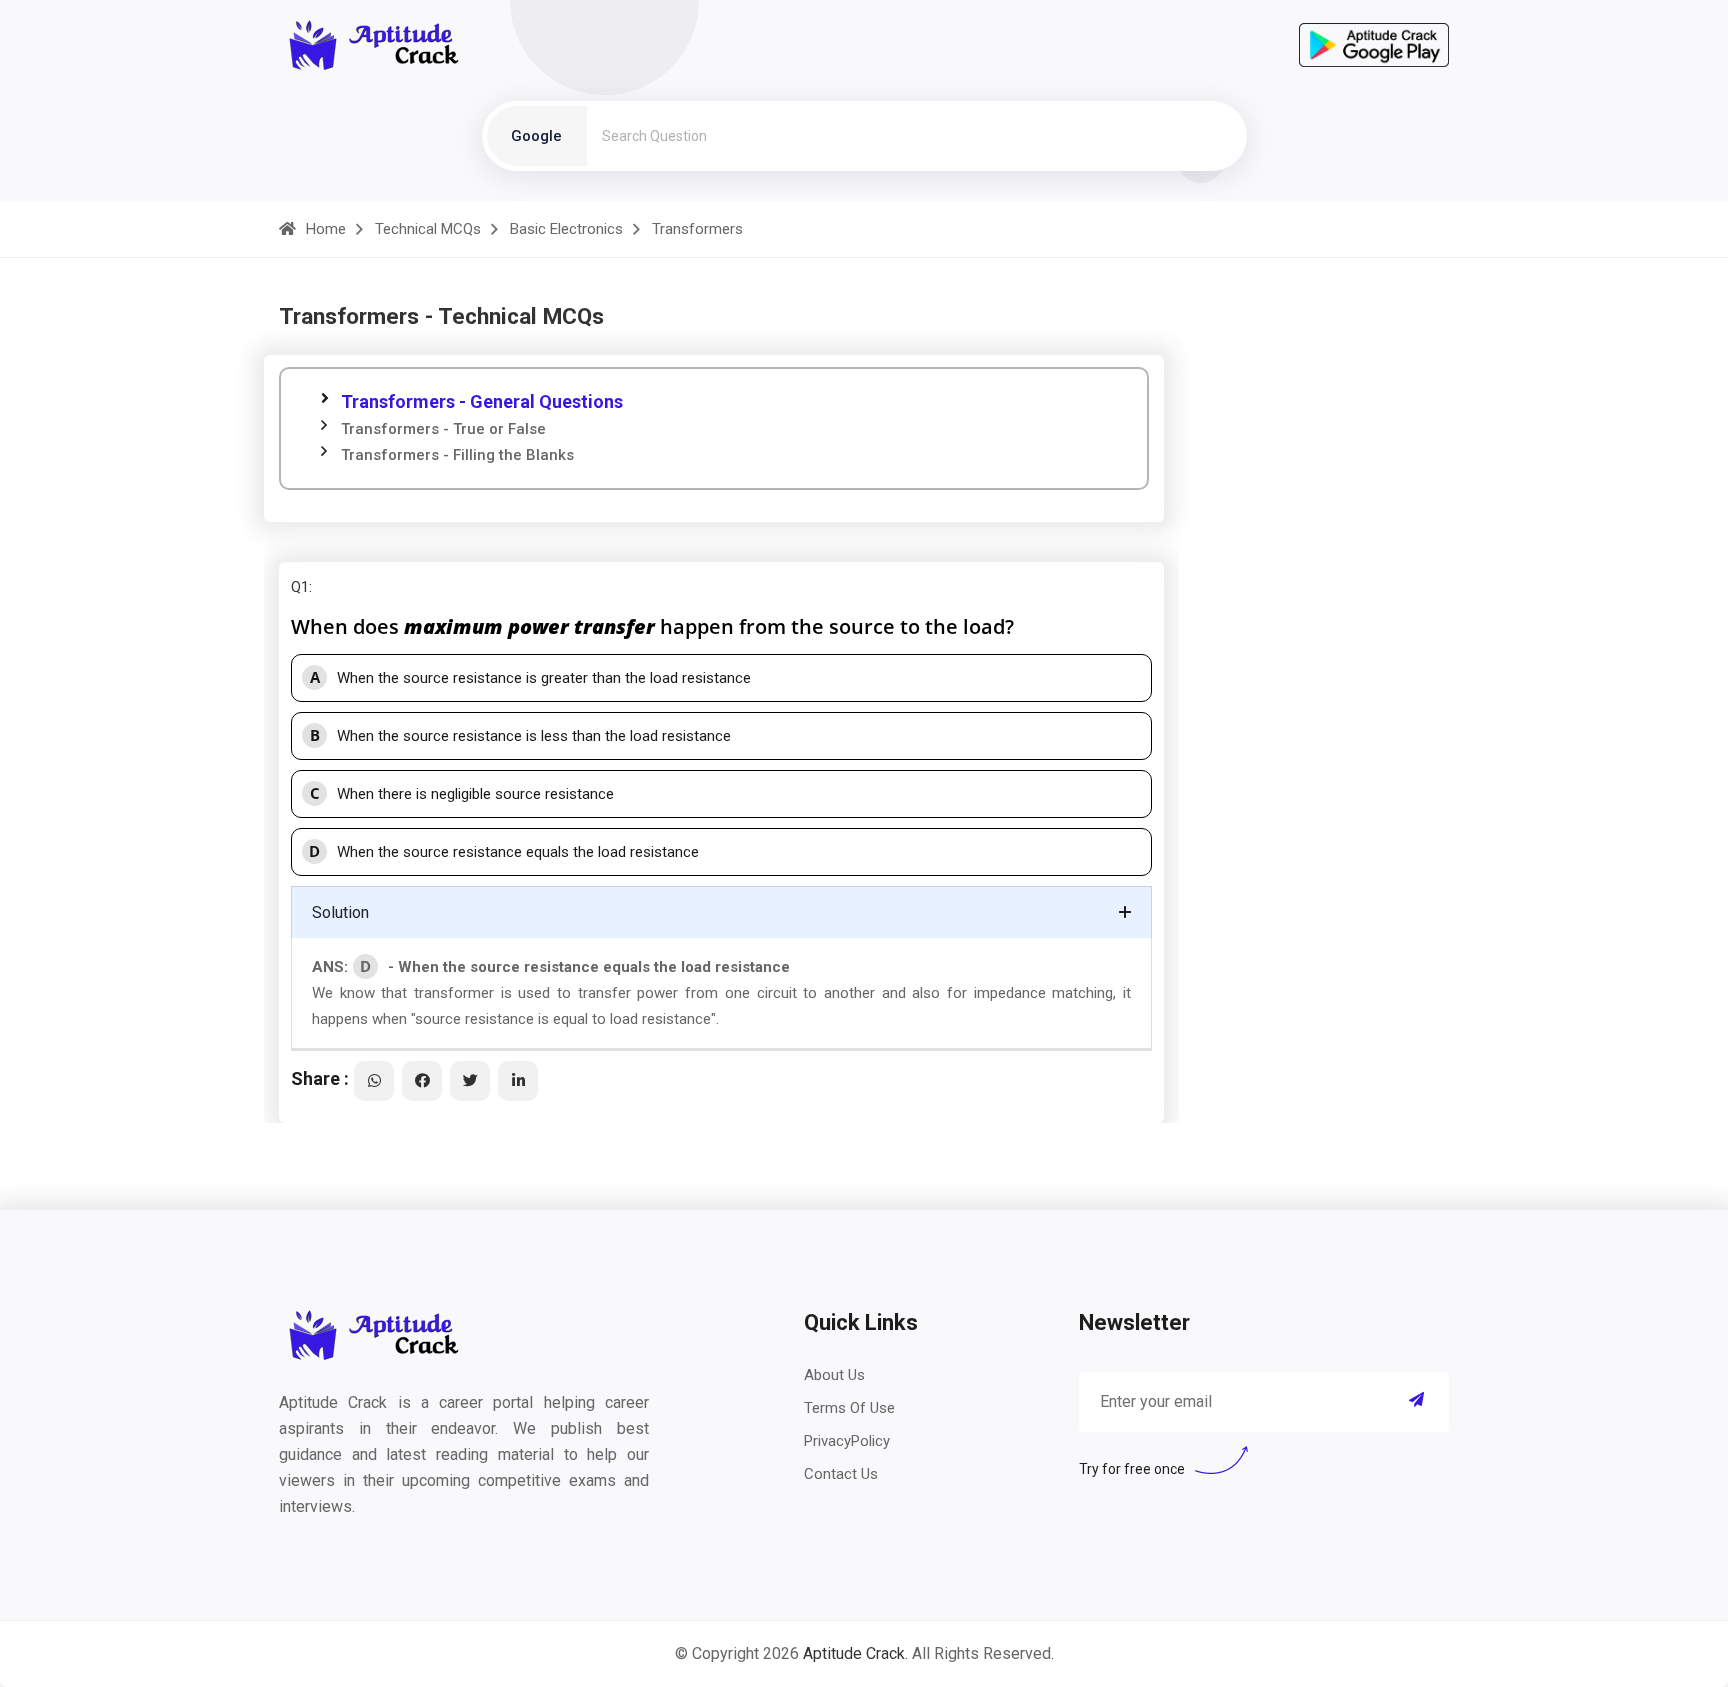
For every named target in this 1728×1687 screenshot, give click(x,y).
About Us (834, 1375)
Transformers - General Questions (482, 401)
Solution (340, 912)
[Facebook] (422, 1081)
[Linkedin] (518, 1081)
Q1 (300, 587)
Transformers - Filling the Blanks (457, 455)
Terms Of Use (849, 1408)
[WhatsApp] (374, 1081)
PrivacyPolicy (847, 1441)
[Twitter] (470, 1081)
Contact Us (841, 1474)
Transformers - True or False (443, 429)
